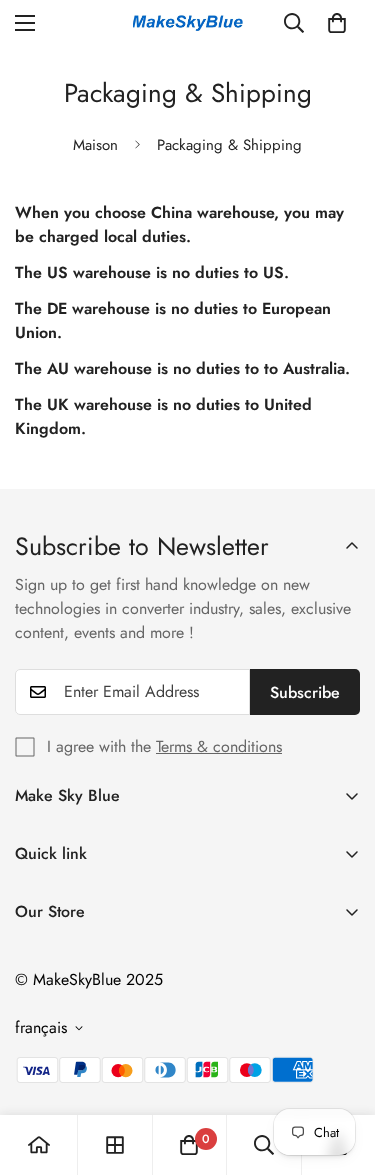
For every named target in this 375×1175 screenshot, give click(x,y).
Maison (95, 145)
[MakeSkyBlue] (188, 23)
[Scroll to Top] (339, 1069)
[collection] (115, 1145)
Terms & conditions (219, 746)
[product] (39, 1145)
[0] (337, 23)
